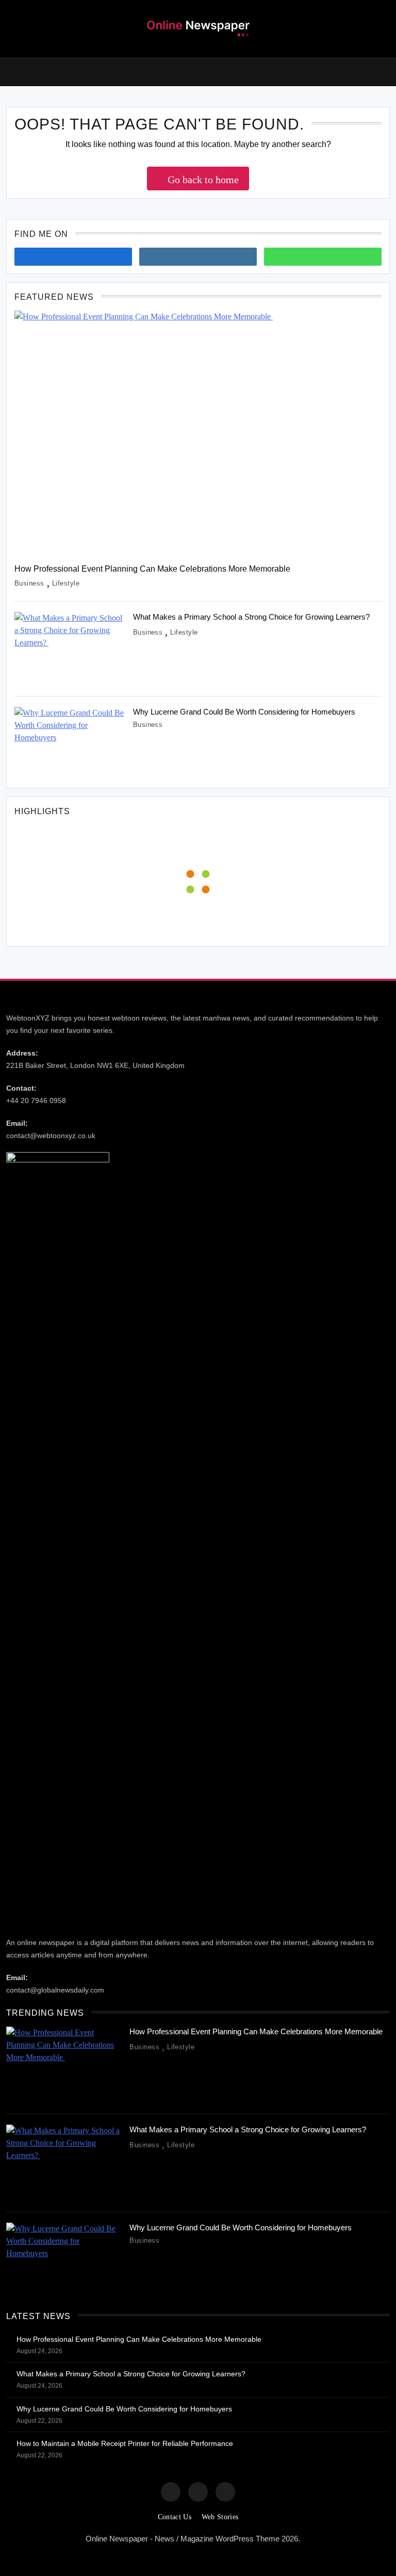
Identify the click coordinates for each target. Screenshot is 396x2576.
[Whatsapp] (323, 257)
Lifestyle (66, 583)
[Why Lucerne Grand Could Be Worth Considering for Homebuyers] (70, 743)
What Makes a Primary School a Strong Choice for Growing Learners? (252, 617)
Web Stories (220, 2517)
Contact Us (175, 2517)
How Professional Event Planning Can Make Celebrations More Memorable (153, 569)
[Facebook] (73, 257)
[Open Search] (386, 72)
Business (29, 583)
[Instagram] (198, 257)
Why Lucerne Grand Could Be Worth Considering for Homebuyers (244, 712)
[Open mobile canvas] (10, 71)
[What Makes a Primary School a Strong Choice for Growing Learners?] (70, 649)
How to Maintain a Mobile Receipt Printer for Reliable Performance (125, 2443)
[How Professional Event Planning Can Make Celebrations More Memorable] (198, 433)
